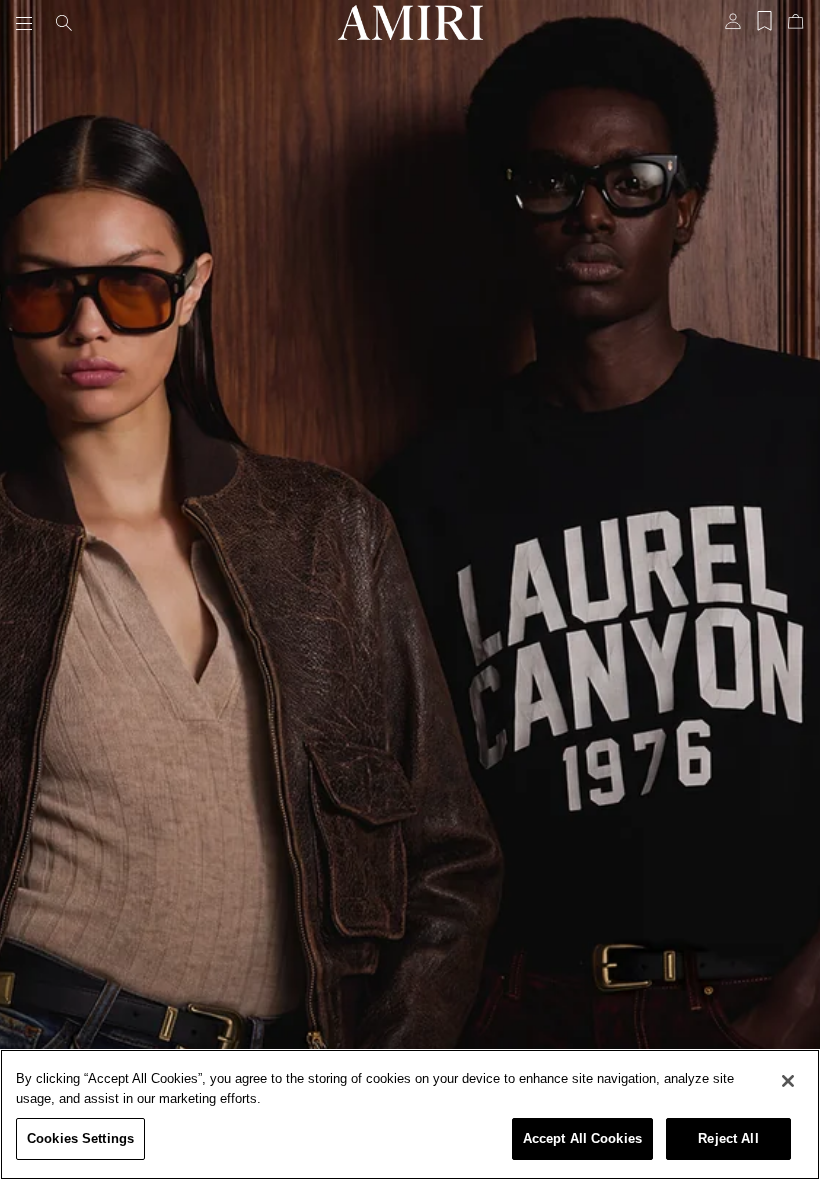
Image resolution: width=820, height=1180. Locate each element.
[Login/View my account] (733, 27)
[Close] (788, 1081)
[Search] (64, 23)
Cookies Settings (80, 1138)
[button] (28, 23)
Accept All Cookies (582, 1138)
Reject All (728, 1138)
